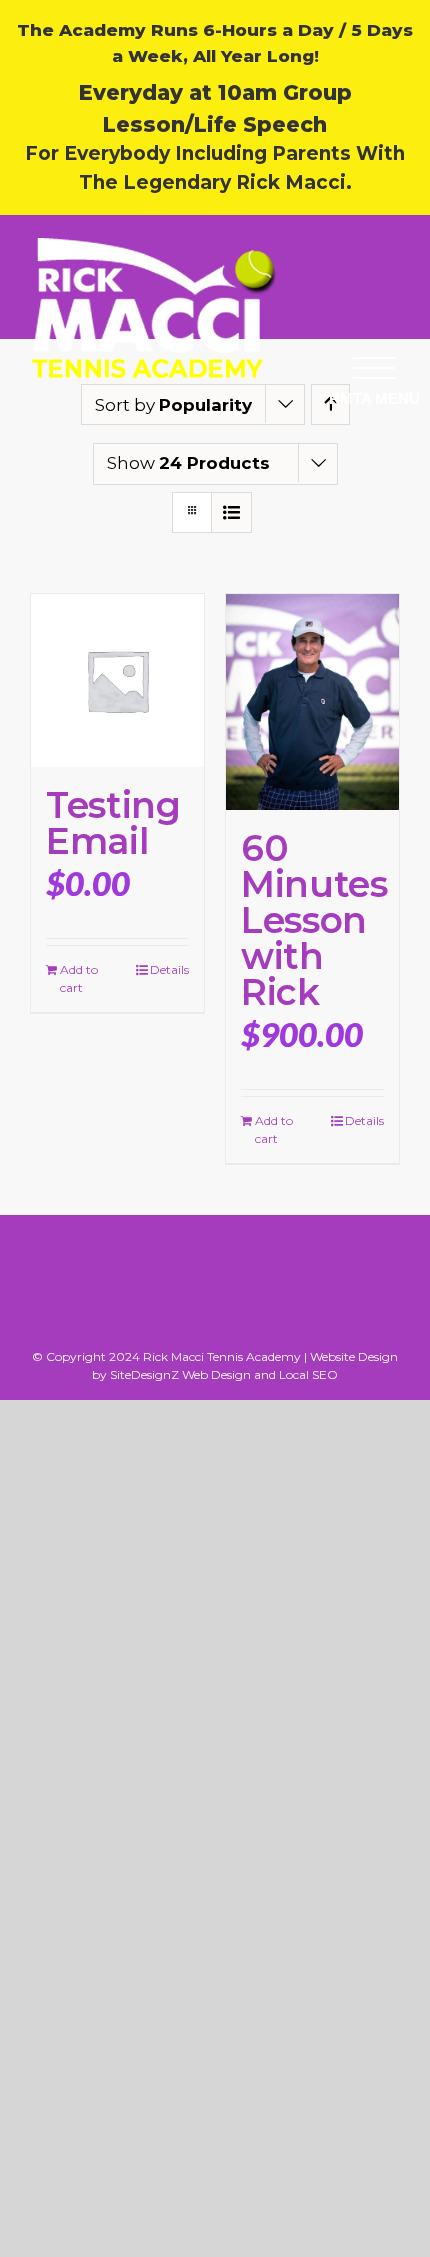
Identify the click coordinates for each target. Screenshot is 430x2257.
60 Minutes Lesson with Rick (314, 920)
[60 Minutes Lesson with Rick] (312, 702)
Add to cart (79, 978)
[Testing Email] (117, 680)
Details (169, 969)
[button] (374, 367)
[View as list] (231, 512)
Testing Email (113, 823)
